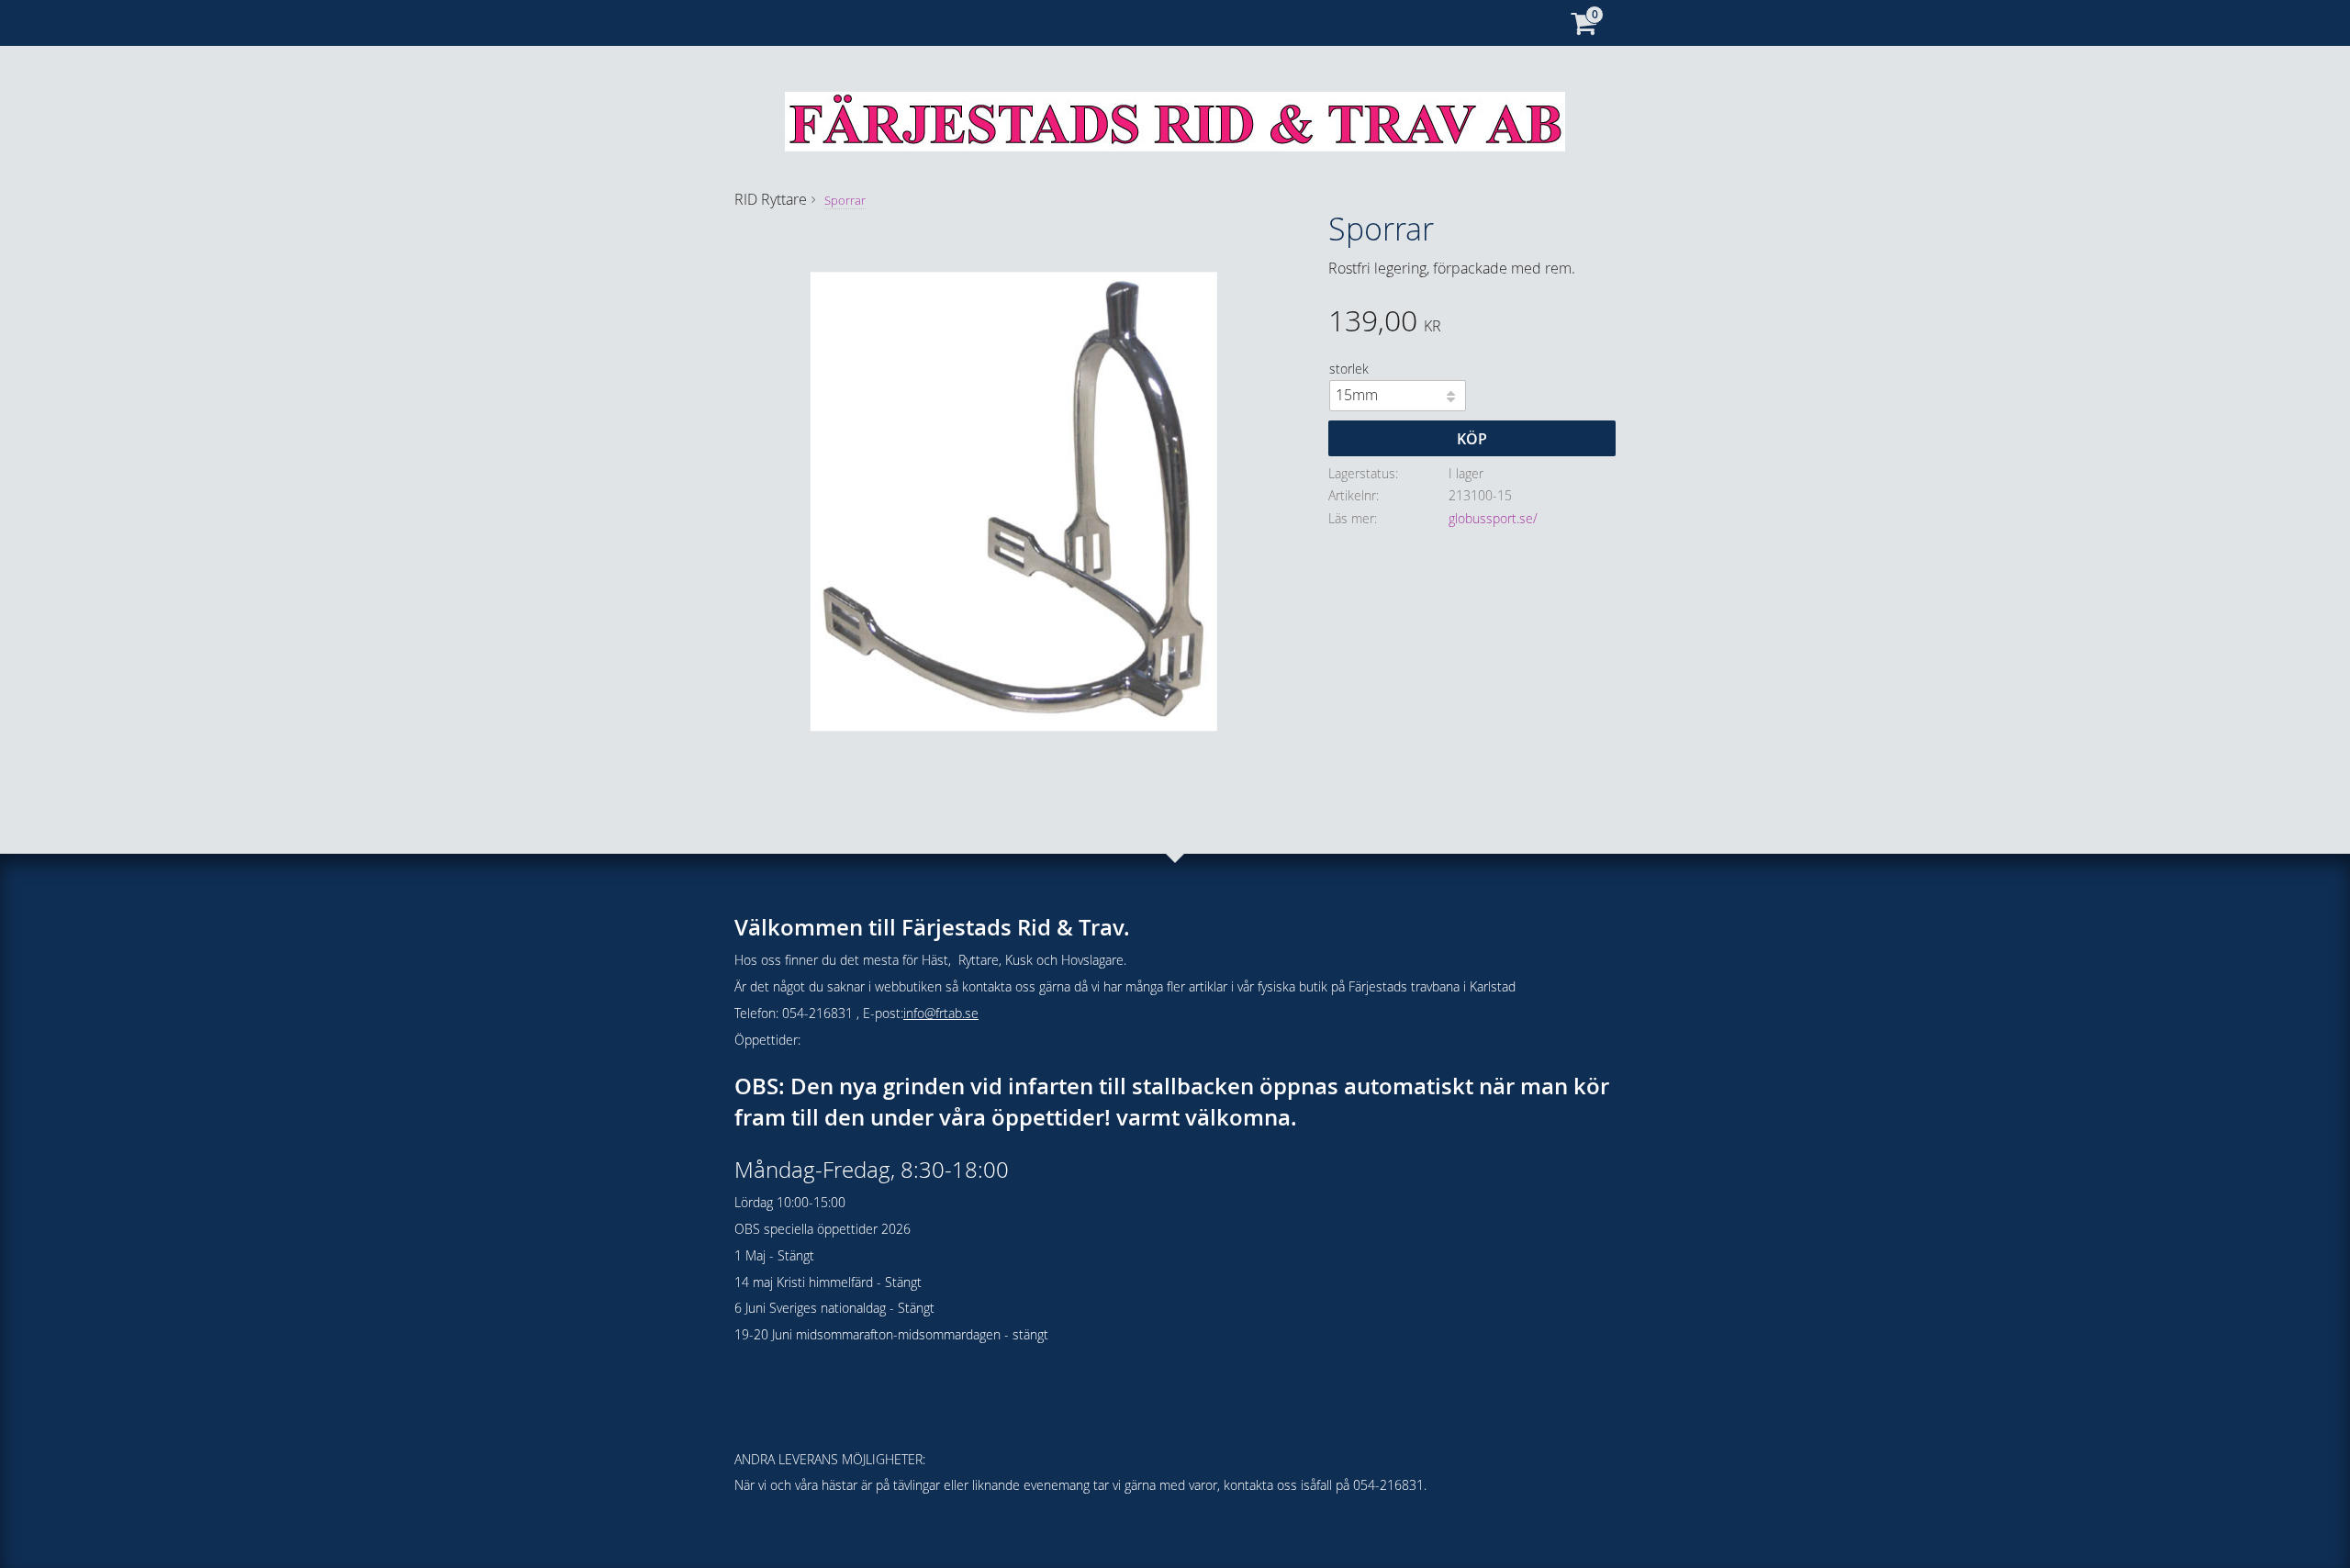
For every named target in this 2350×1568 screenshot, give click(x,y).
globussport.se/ (1493, 518)
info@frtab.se (941, 1013)
